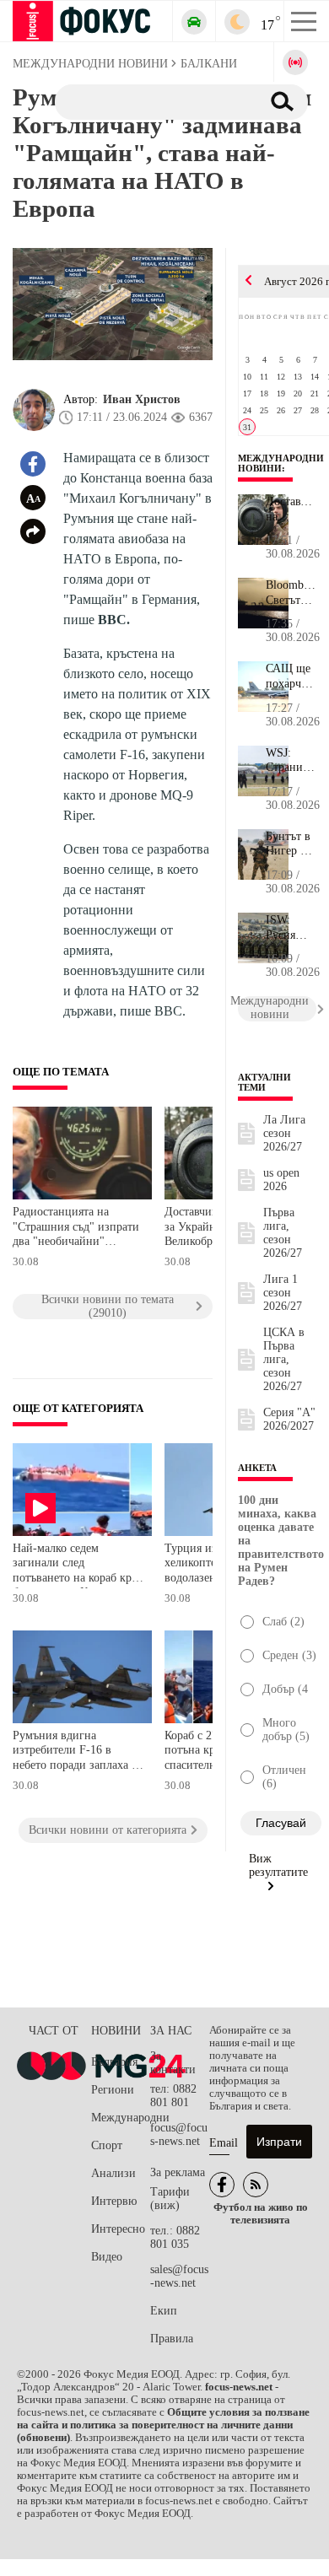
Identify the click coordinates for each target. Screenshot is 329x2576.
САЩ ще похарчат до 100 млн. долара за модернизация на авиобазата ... (291, 676)
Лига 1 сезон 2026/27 (283, 1293)
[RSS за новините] (256, 2185)
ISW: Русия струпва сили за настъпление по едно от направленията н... (291, 928)
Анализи (113, 2173)
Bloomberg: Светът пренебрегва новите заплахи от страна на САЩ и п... (291, 593)
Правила (172, 2339)
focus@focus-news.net (179, 2134)
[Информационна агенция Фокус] (222, 2185)
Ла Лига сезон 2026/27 (284, 1133)
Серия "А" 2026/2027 (289, 1419)
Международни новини (281, 463)
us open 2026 (281, 1180)
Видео (107, 2257)
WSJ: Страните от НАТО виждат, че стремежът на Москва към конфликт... (291, 761)
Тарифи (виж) (170, 2199)
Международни (121, 2118)
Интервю (114, 2201)
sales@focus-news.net (179, 2276)
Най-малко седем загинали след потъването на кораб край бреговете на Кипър (78, 1565)
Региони (113, 2090)
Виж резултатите (278, 1865)
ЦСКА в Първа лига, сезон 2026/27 (284, 1359)
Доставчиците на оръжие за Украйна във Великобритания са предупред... (291, 509)
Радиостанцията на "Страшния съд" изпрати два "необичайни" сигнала (76, 1229)
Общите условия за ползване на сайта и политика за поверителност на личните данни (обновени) (163, 2425)
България (114, 2062)
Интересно (118, 2229)
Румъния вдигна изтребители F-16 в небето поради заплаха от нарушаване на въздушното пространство (78, 1752)
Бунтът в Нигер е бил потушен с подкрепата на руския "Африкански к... (291, 844)
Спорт (107, 2145)
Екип (164, 2311)
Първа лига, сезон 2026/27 (283, 1233)
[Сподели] (33, 531)
